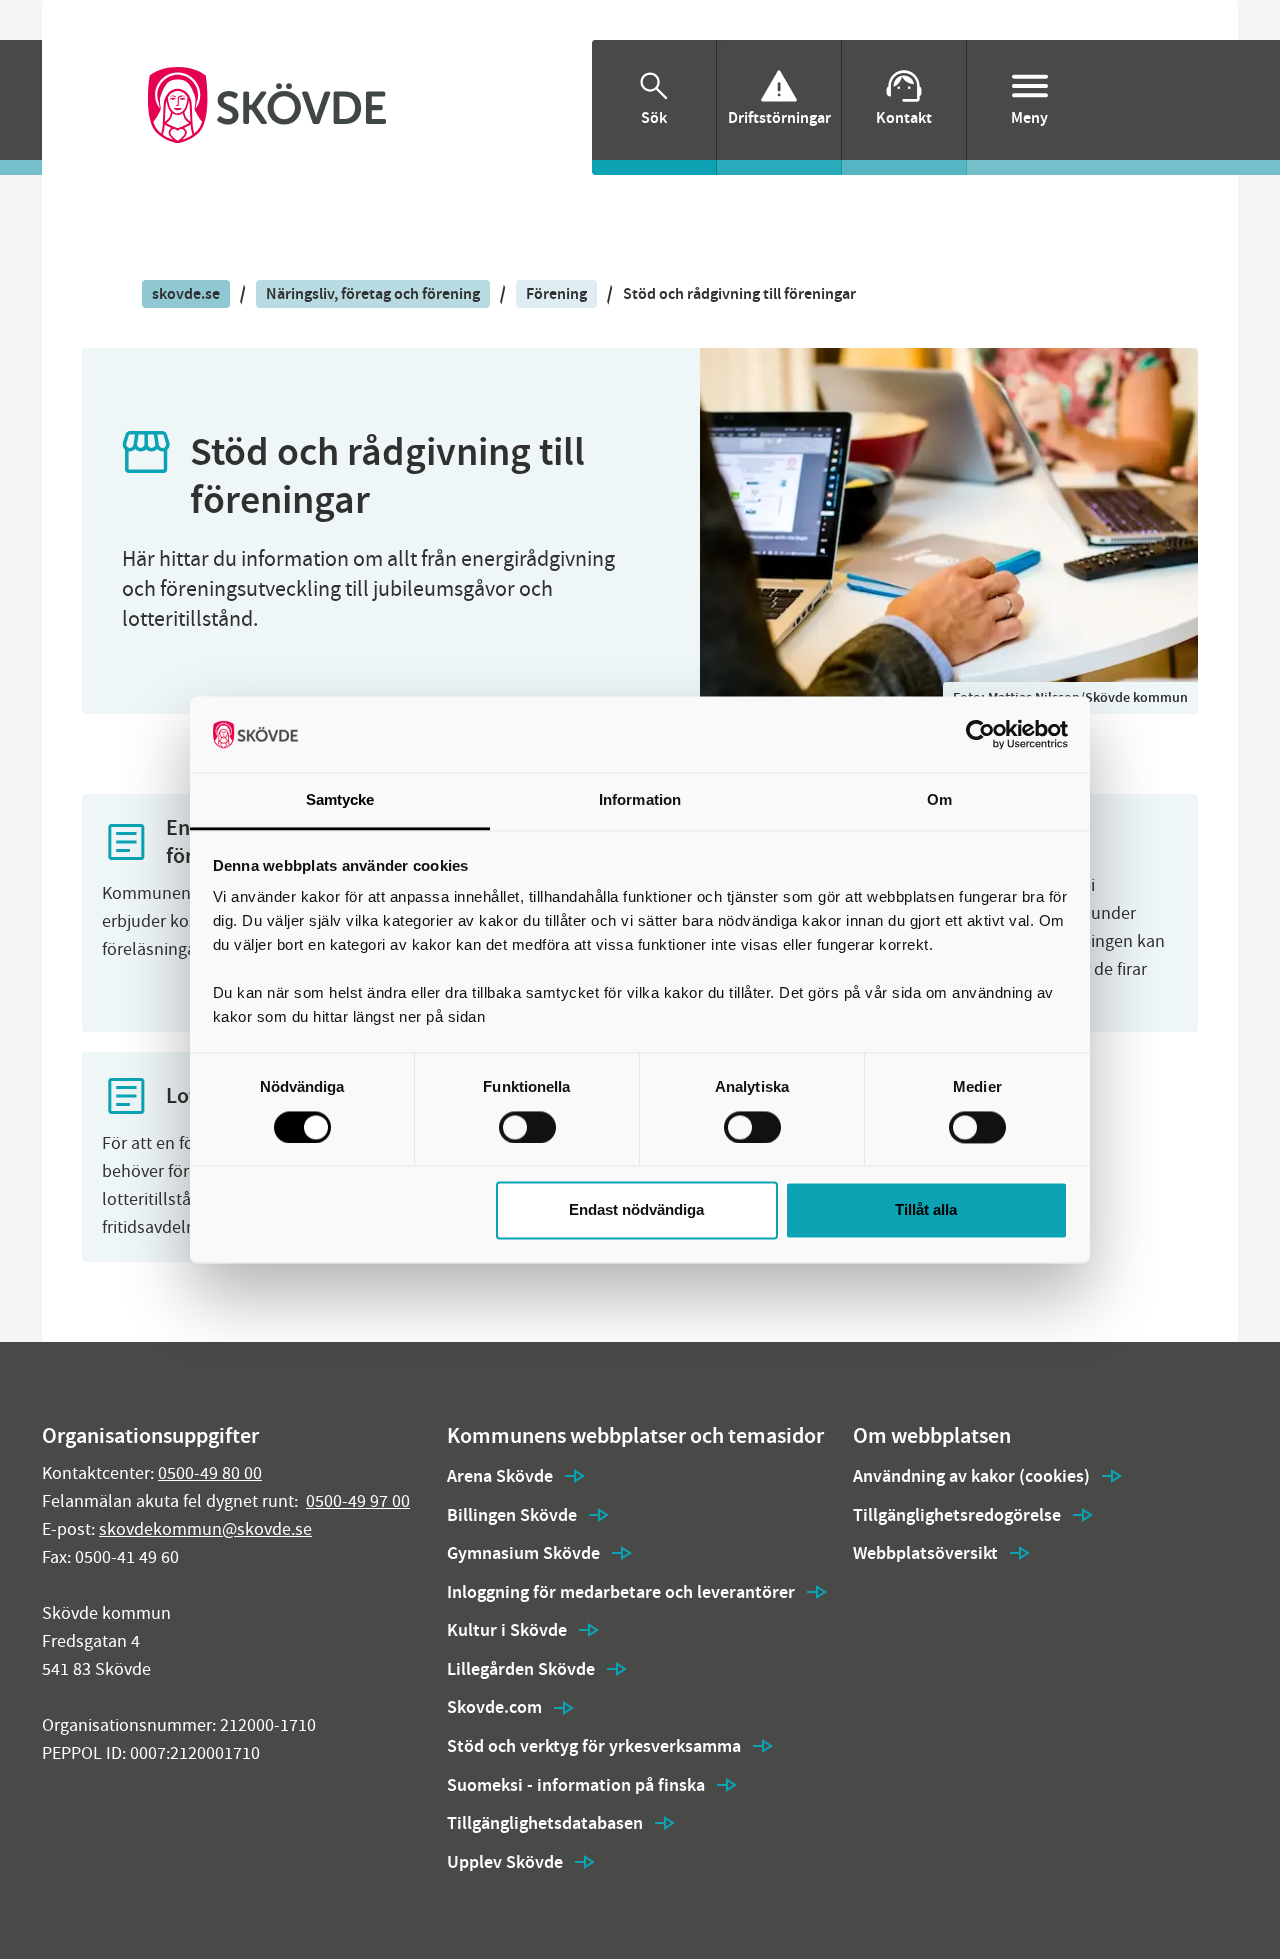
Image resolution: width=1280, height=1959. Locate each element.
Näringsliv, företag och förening (373, 293)
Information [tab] (640, 800)
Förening (556, 293)
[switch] (527, 1127)
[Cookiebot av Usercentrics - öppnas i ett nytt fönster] (980, 734)
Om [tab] (939, 800)
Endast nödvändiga (636, 1210)
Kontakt (904, 117)
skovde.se (186, 293)
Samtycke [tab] (340, 800)
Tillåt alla (926, 1210)
